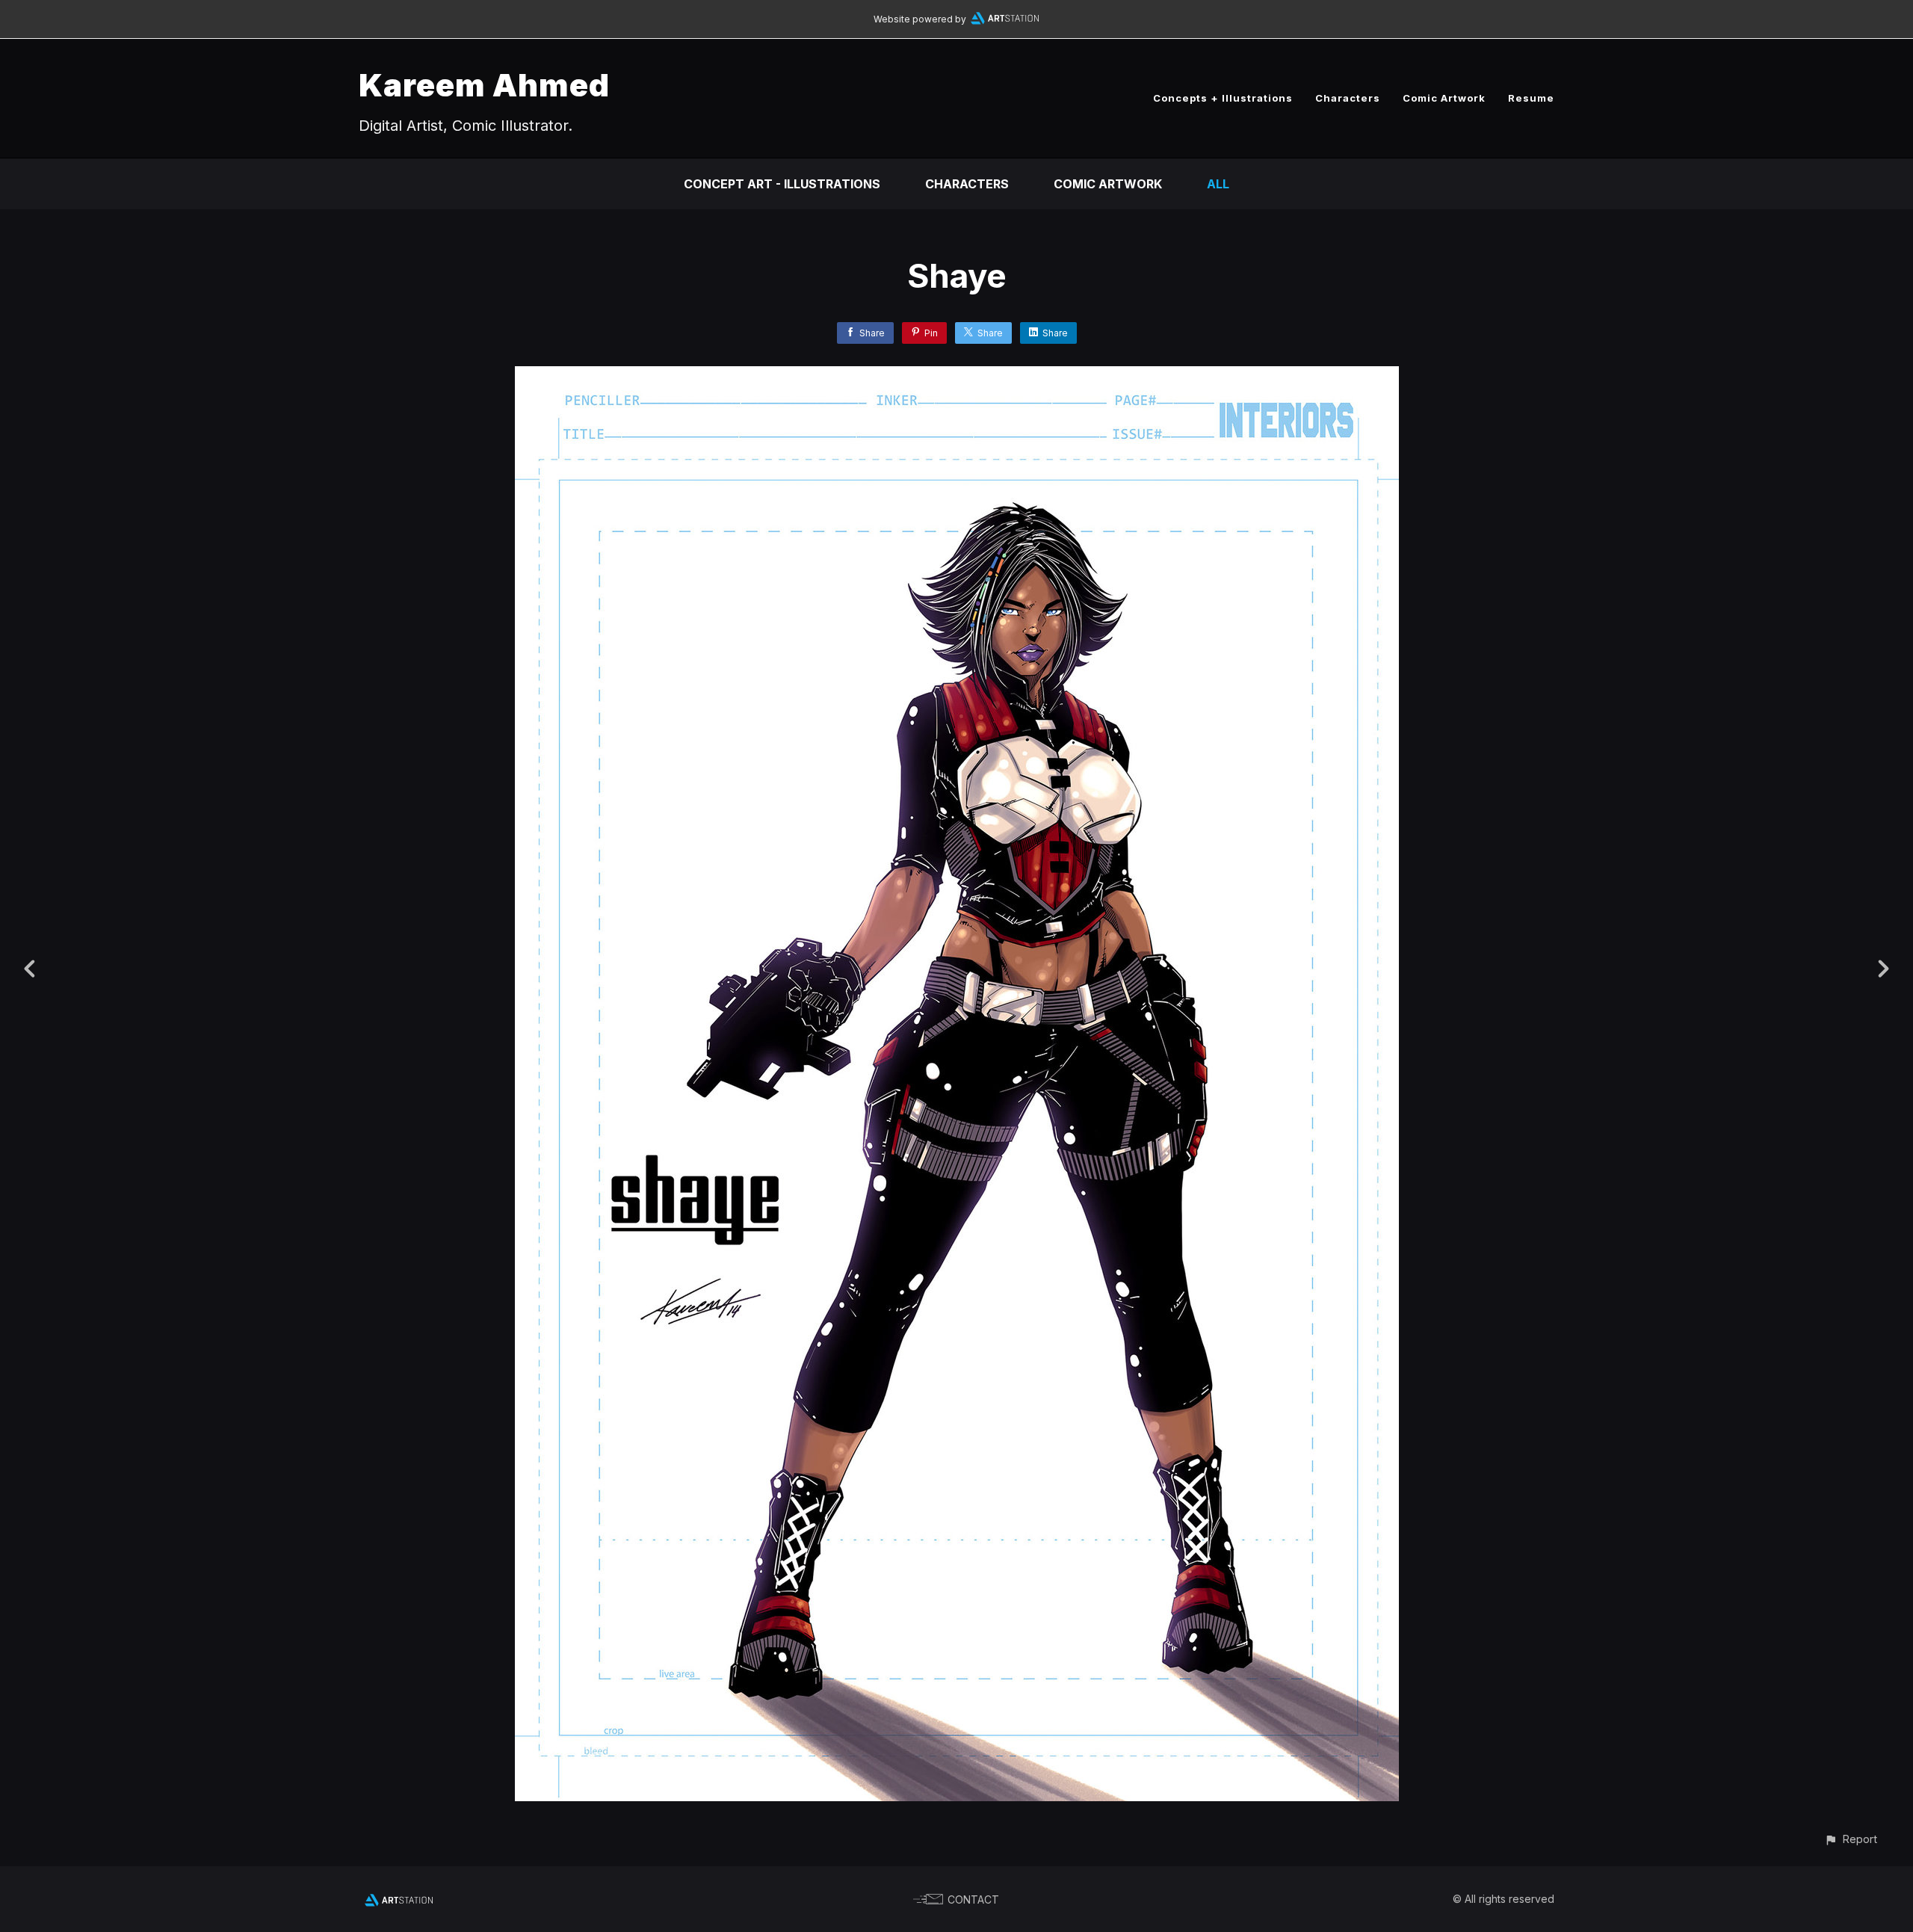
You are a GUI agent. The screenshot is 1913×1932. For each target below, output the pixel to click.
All (1218, 184)
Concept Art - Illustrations (782, 184)
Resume (1531, 98)
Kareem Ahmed (484, 85)
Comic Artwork (1444, 98)
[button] (1851, 1839)
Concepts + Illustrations (1223, 98)
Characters (1348, 98)
